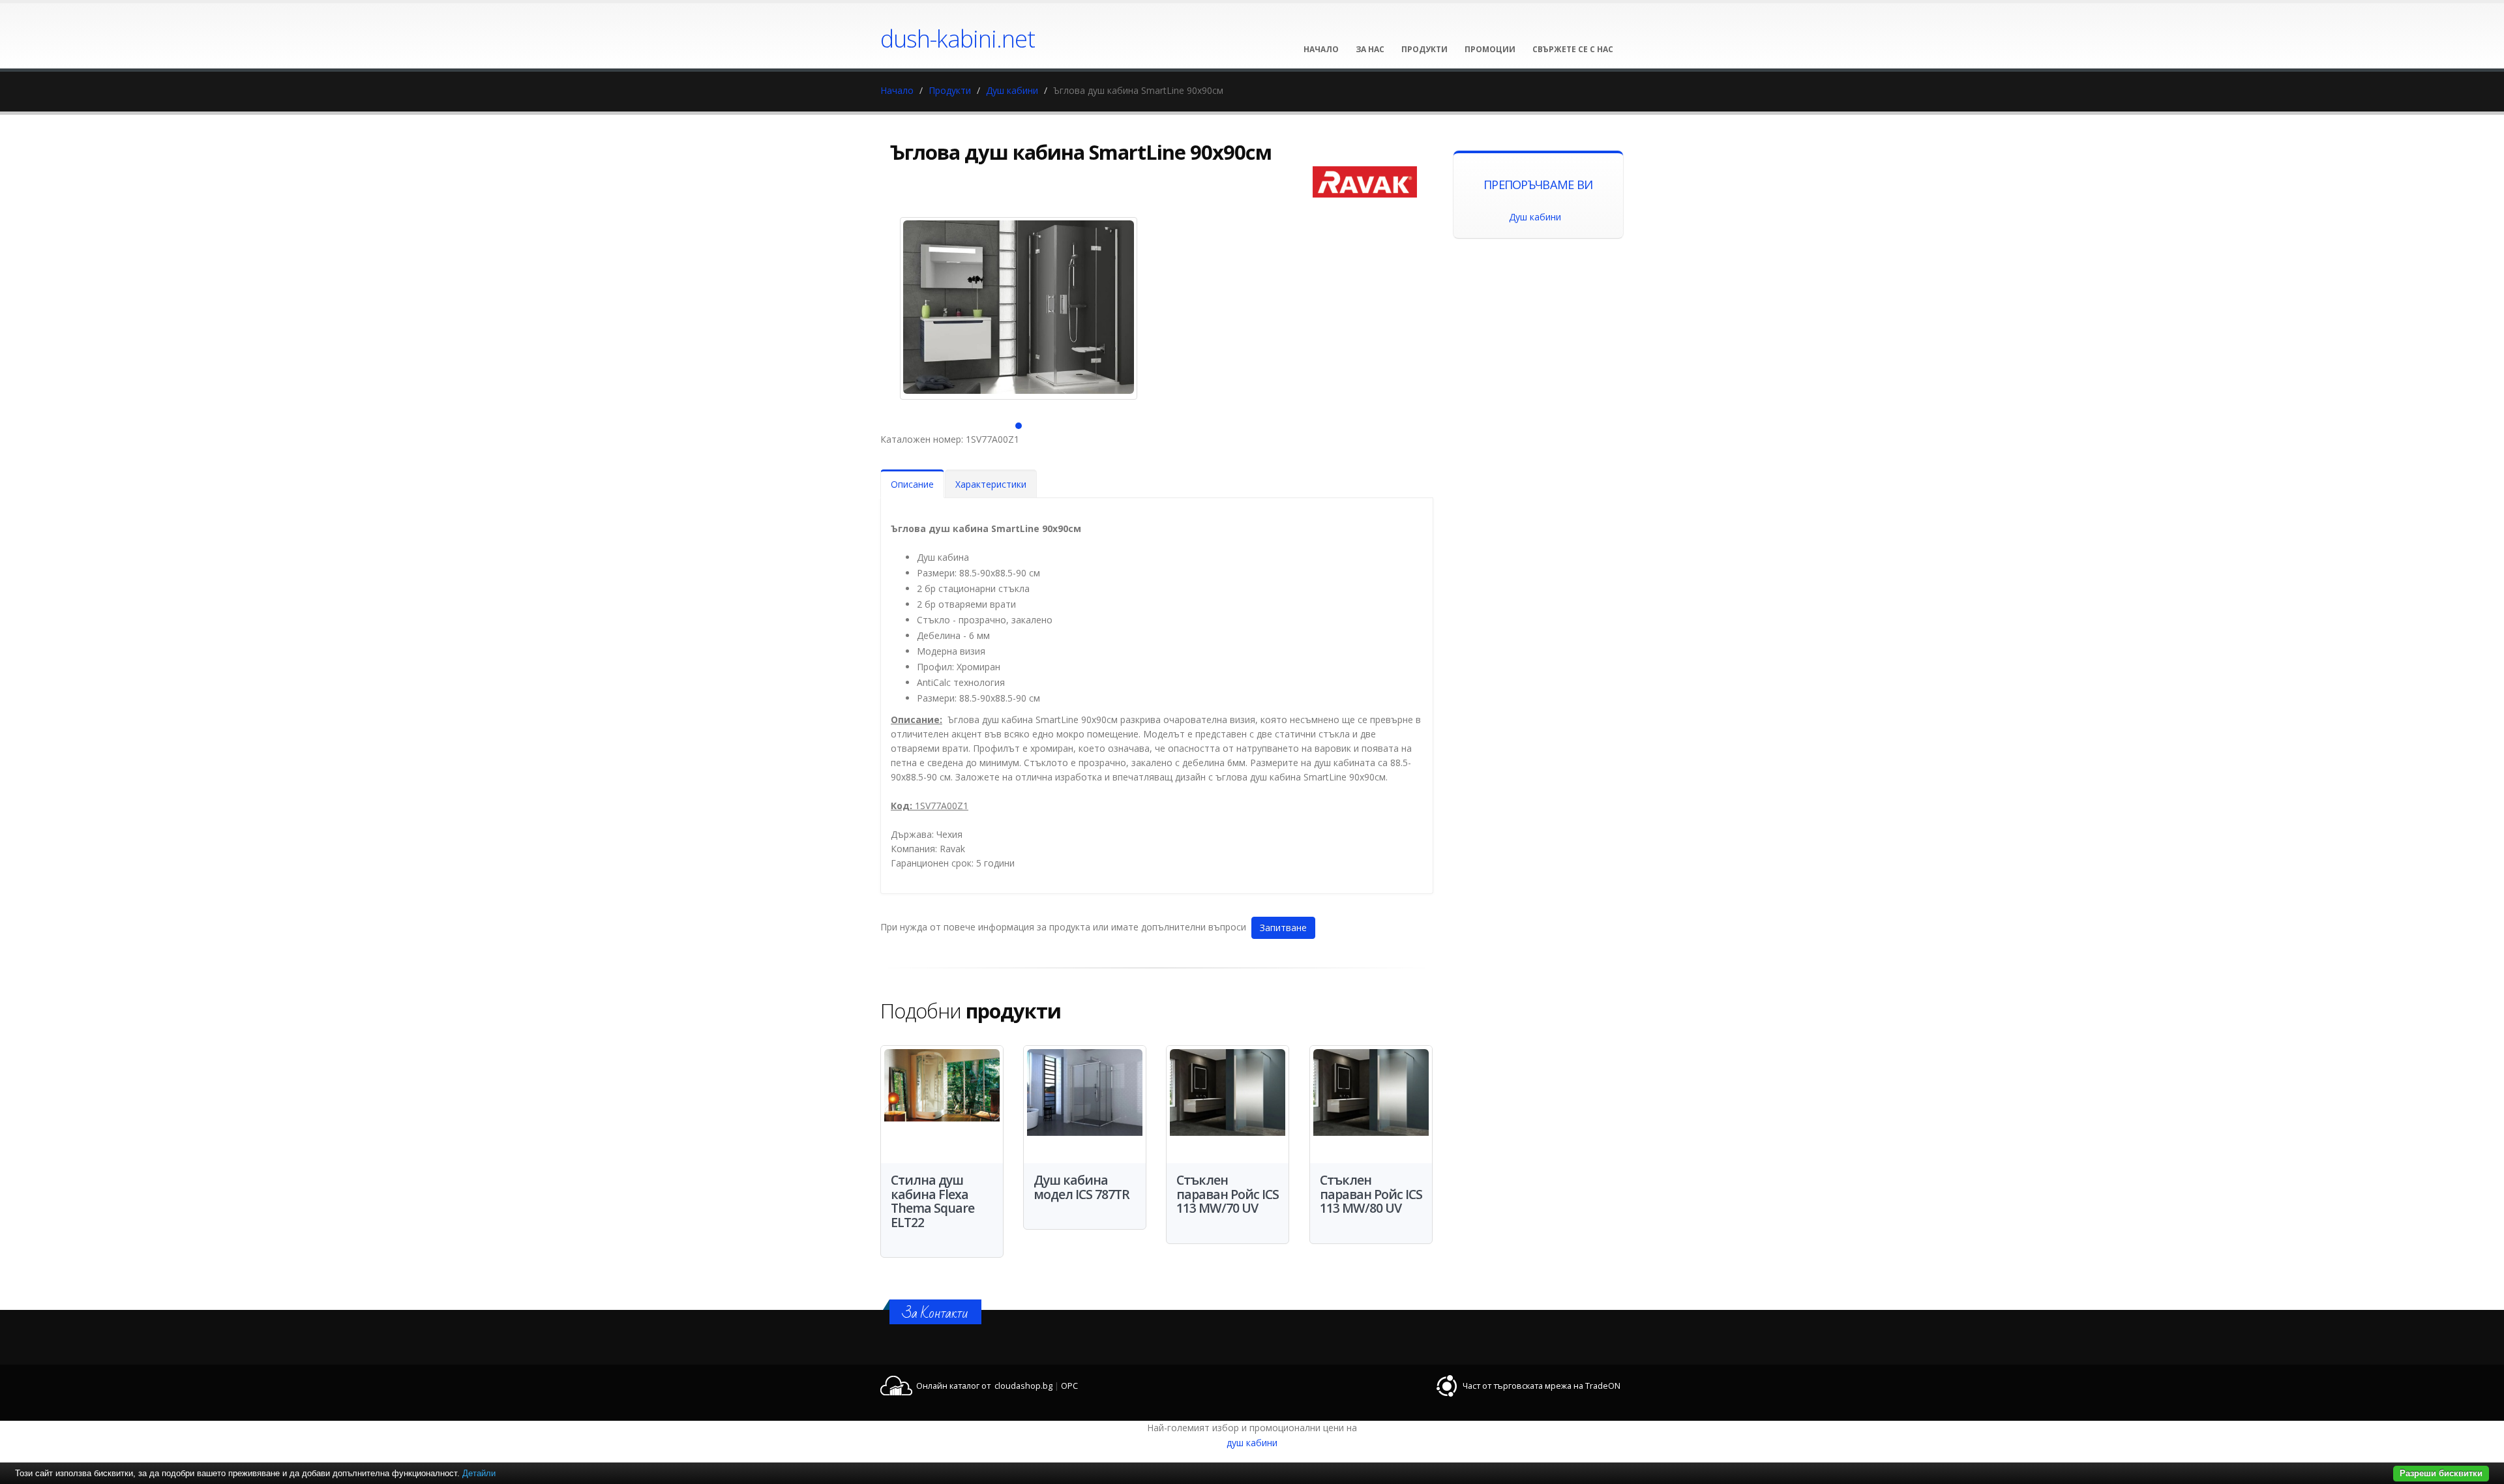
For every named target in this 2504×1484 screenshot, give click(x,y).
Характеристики (991, 484)
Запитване (1283, 927)
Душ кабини (1012, 90)
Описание (912, 484)
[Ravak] (1365, 182)
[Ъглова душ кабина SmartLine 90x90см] (1019, 308)
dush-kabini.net (958, 38)
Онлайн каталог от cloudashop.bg (984, 1386)
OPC (1069, 1386)
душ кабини (1252, 1443)
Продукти (950, 90)
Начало (897, 90)
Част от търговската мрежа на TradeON (1542, 1386)
